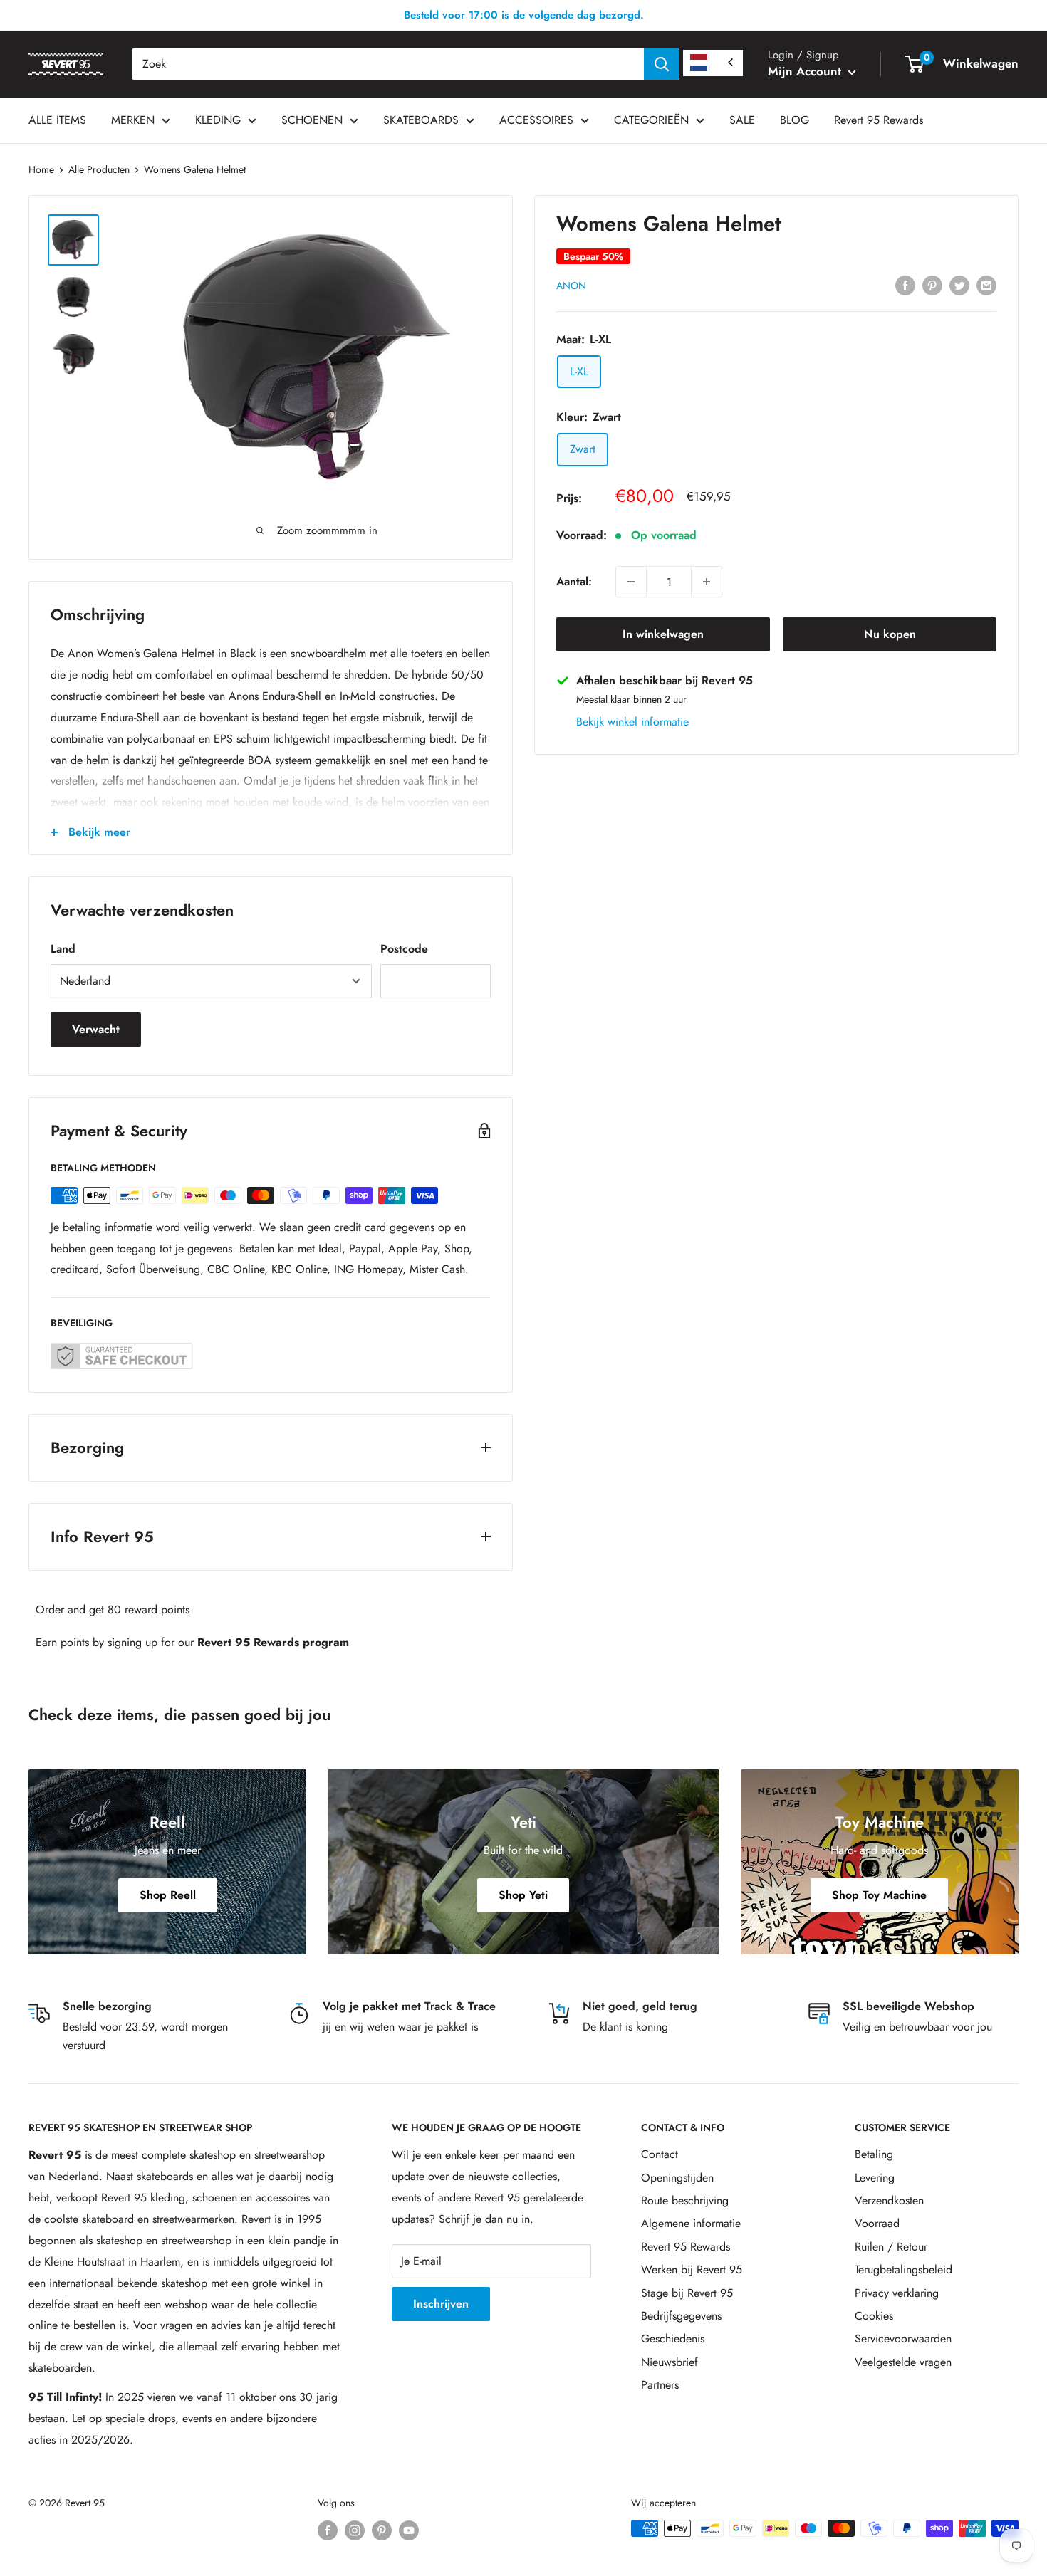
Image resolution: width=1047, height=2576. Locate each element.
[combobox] (388, 64)
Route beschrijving (685, 2200)
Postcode (404, 949)
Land (63, 949)
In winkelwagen (663, 634)
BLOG (795, 120)
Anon (571, 286)
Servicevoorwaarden (903, 2339)
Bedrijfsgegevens (681, 2316)
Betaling (874, 2154)
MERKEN (133, 120)
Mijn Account (806, 71)
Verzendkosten (889, 2200)
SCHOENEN (312, 120)
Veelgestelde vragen (903, 2362)
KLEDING (218, 120)
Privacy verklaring (897, 2293)
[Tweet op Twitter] (959, 284)
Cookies (874, 2316)
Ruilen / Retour (891, 2247)
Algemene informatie (691, 2223)
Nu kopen (890, 634)
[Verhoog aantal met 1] (707, 582)
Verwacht (96, 1029)
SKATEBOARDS (421, 120)
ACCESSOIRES (536, 120)
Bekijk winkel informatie (632, 722)
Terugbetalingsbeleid (903, 2269)
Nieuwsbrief (670, 2362)
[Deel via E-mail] (986, 284)
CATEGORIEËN (651, 120)
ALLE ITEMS (57, 120)
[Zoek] (662, 64)
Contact (660, 2154)
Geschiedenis (673, 2339)
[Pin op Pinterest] (932, 284)
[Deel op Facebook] (905, 284)
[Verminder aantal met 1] (631, 582)
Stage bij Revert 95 (687, 2293)
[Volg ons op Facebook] (328, 2530)
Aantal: (574, 581)
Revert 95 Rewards (879, 120)
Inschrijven (441, 2304)
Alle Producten (99, 169)
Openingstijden (677, 2178)
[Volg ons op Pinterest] (382, 2530)
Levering (875, 2178)
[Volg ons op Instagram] (355, 2530)
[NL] (713, 63)
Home (41, 169)
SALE (742, 120)
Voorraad (877, 2223)
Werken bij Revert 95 (692, 2269)
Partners (660, 2385)
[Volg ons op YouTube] (409, 2530)
